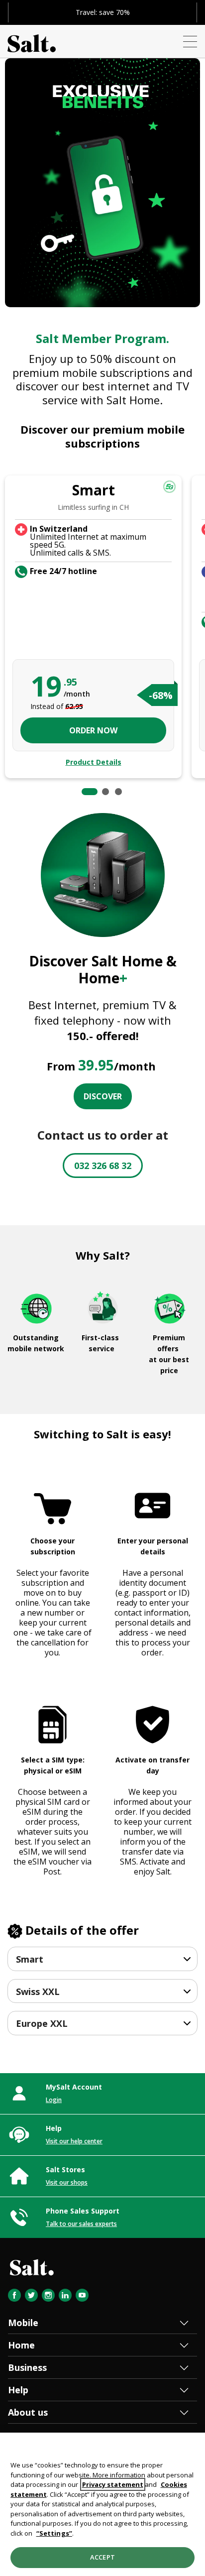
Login (54, 2100)
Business (27, 2367)
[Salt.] (32, 41)
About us (28, 2412)
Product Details (94, 762)
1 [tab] (90, 792)
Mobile (23, 2323)
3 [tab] (118, 792)
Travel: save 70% (103, 12)
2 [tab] (105, 792)
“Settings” (54, 2533)
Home (21, 2345)
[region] (102, 2504)
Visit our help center (74, 2141)
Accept (102, 2557)
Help (18, 2390)
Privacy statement (113, 2484)
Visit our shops (67, 2182)
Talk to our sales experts (81, 2224)
